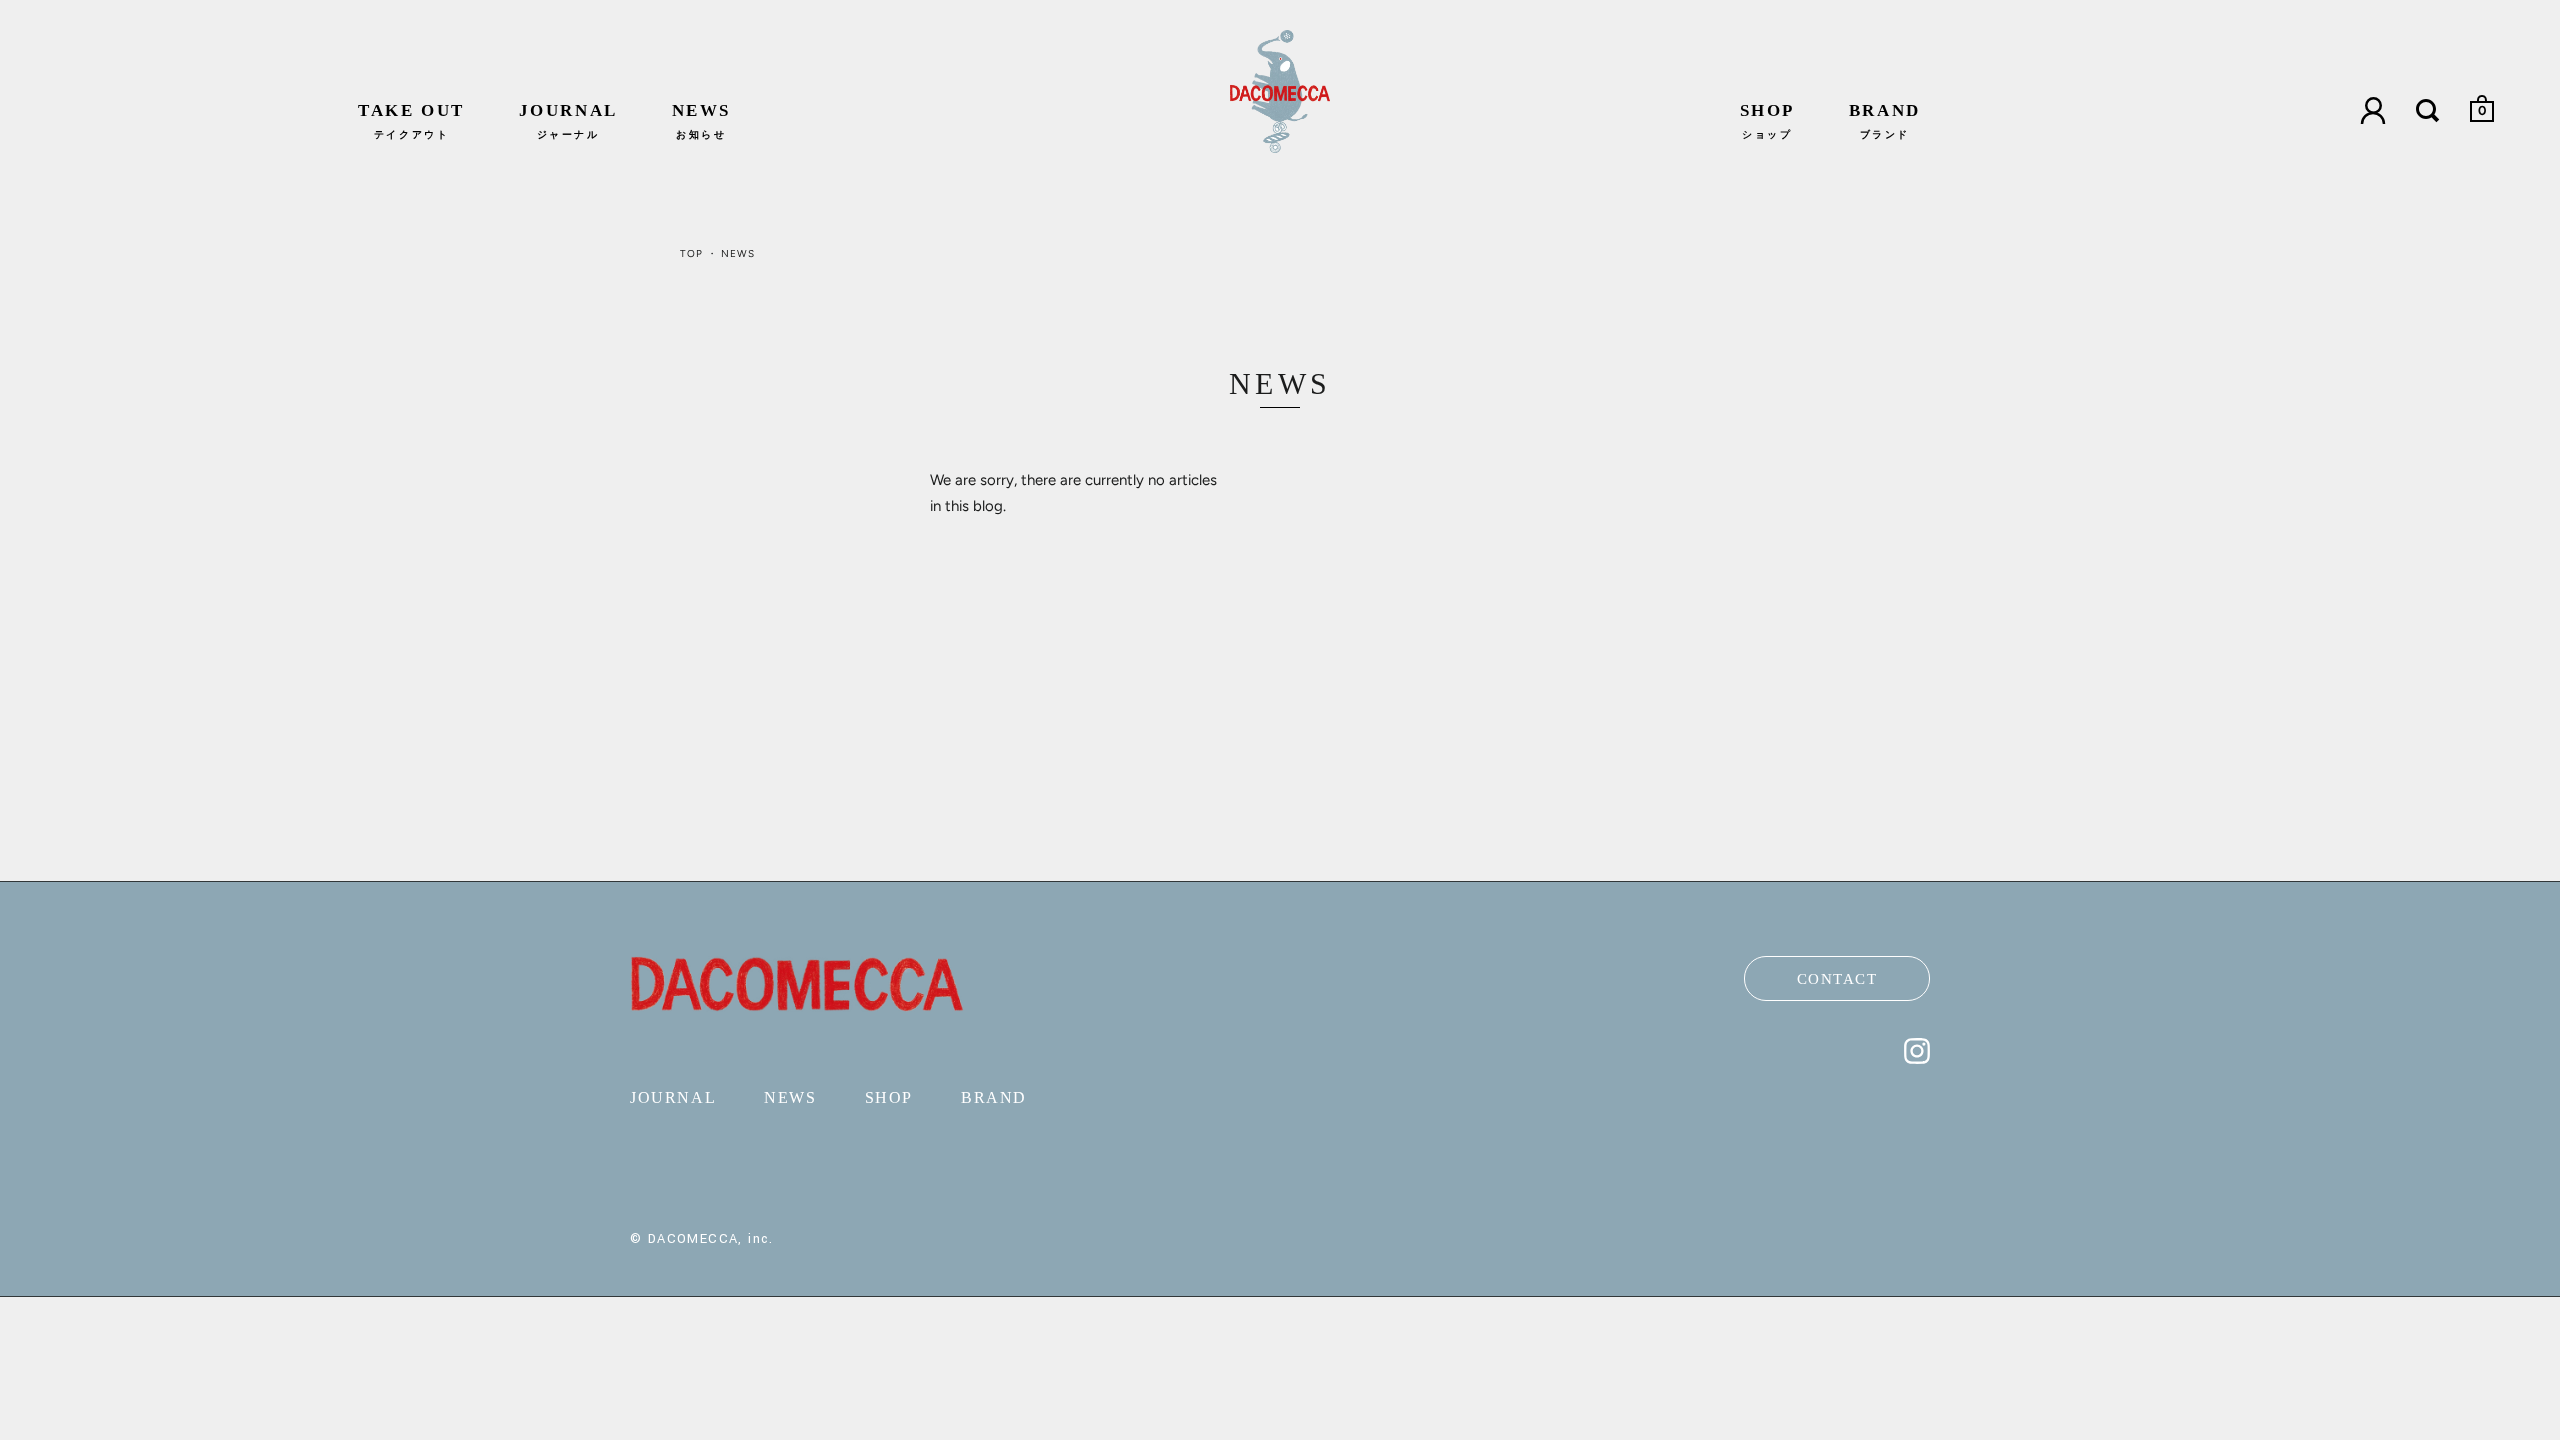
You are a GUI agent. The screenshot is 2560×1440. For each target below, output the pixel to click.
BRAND (1885, 120)
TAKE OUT (411, 120)
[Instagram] (1917, 1059)
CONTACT (1837, 979)
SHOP (1767, 120)
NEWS (701, 120)
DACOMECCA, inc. (711, 1239)
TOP (691, 253)
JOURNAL (568, 120)
